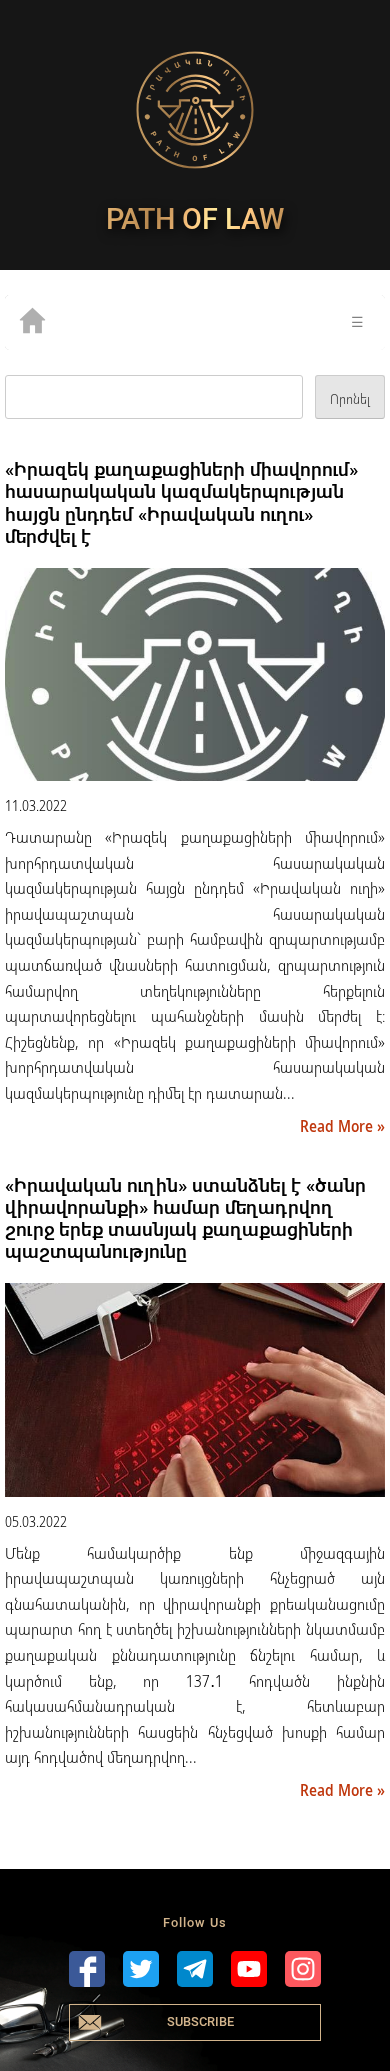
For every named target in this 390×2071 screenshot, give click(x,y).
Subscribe (200, 2021)
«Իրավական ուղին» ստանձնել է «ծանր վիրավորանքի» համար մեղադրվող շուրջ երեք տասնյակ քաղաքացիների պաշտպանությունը (185, 1218)
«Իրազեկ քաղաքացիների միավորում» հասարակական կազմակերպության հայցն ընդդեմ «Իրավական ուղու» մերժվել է (181, 502)
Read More (338, 1126)
